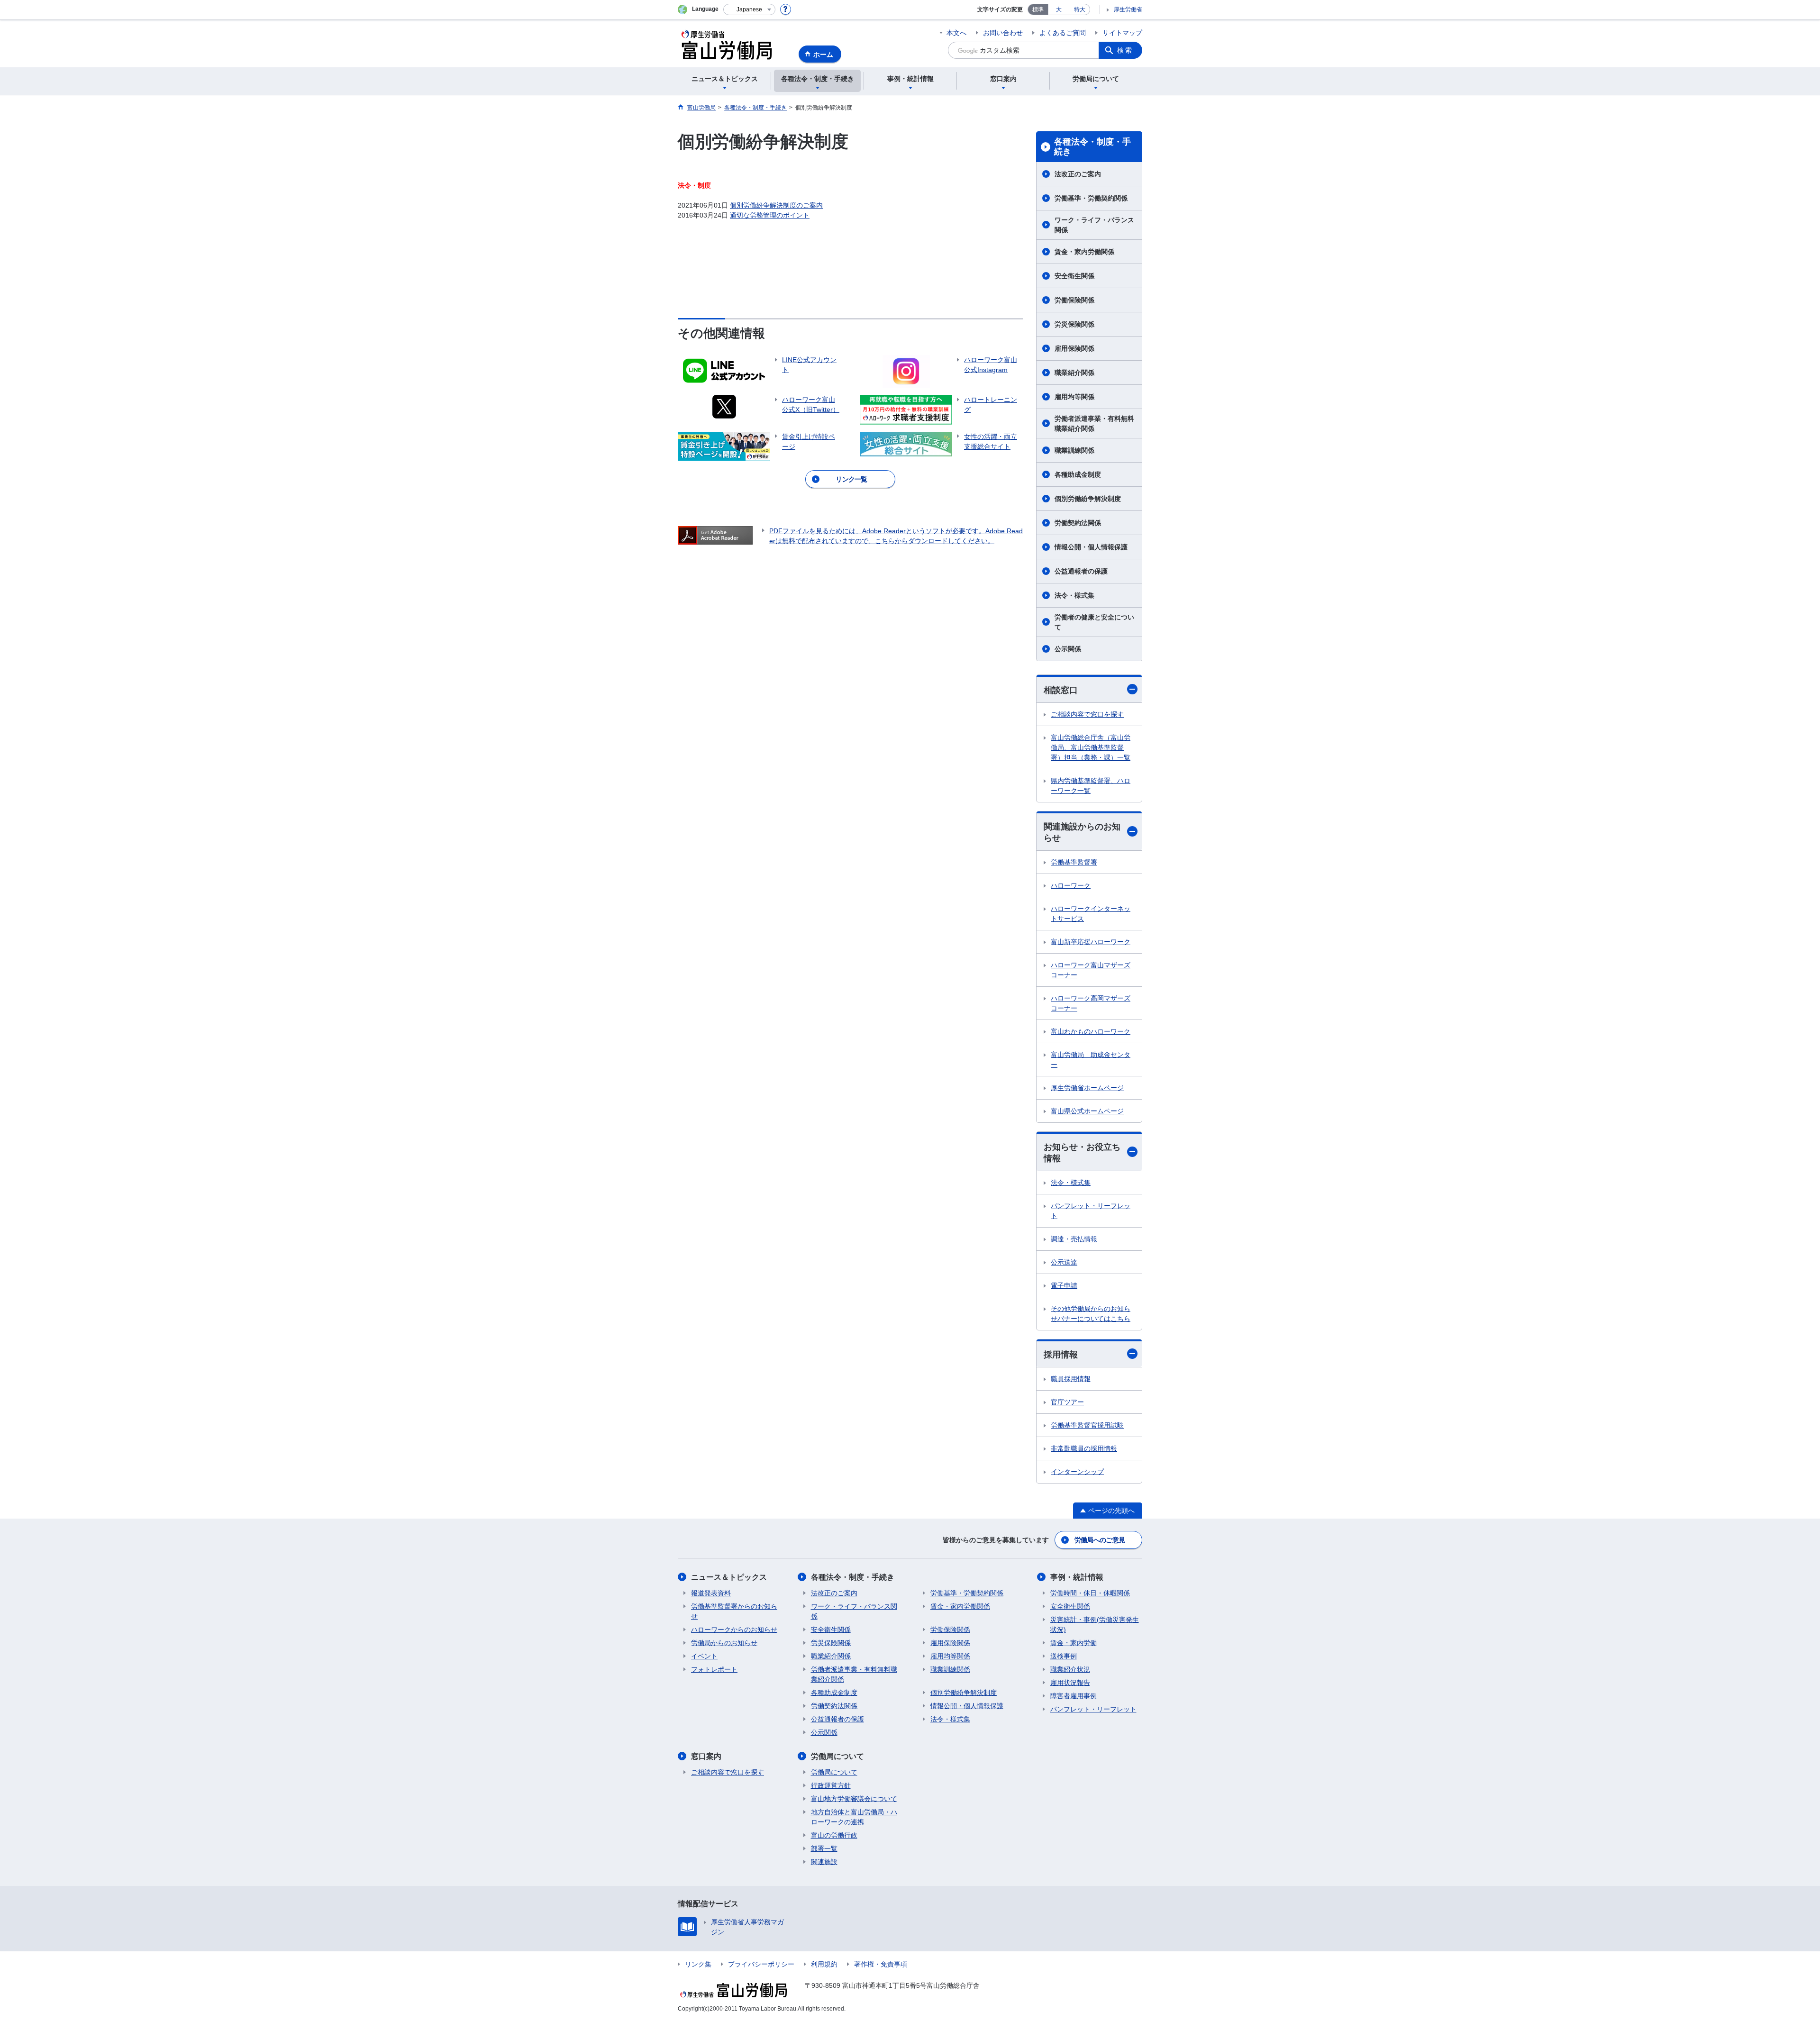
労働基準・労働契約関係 (1091, 198)
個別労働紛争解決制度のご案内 (776, 205)
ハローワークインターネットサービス (1091, 914)
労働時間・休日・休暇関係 (1090, 1593)
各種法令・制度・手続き (1092, 147)
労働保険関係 (1074, 300)
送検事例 (1064, 1656)
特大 (1080, 9)
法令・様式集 (1074, 595)
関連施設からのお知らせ (1082, 832)
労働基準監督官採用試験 (1087, 1425)
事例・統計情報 (1077, 1577)
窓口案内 (706, 1756)
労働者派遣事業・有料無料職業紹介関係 (1094, 423)
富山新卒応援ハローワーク (1091, 942)
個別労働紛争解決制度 (1088, 499)
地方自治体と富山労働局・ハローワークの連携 (854, 1817)
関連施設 (824, 1862)
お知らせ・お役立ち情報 (1082, 1152)
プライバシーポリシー (761, 1964)
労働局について (837, 1756)
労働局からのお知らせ (724, 1643)
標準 (1038, 9)
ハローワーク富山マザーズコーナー (1091, 970)
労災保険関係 (1074, 324)
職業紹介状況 (1070, 1669)
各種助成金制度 (1078, 474)
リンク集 (698, 1964)
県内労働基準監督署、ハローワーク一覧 (1091, 786)
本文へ (956, 33)
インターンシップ (1077, 1472)
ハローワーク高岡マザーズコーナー (1091, 1003)
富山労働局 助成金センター (1091, 1060)
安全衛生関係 (1074, 276)
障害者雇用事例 (1074, 1696)
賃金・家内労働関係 (1084, 252)
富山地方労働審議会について (854, 1799)
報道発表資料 (711, 1593)
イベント (704, 1656)
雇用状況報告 (1070, 1683)
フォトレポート (714, 1669)
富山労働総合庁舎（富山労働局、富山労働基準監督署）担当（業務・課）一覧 (1091, 747)
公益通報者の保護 (1081, 571)
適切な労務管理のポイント (770, 215)
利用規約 (824, 1964)
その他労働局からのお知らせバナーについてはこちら (1091, 1314)
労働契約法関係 (1078, 523)
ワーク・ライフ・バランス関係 (1094, 225)
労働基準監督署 (1074, 862)
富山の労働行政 (834, 1835)
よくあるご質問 (1063, 33)
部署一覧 (824, 1848)
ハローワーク (1071, 885)
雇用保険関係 (1074, 348)
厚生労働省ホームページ (1087, 1088)
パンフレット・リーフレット (1091, 1211)
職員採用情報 (1071, 1379)
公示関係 (1068, 649)
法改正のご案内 (1078, 174)
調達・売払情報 (1074, 1239)
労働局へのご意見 (1100, 1540)
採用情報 (1061, 1355)
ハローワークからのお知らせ (734, 1630)
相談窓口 (1061, 690)
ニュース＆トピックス (729, 1577)
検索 (1125, 50)
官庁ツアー (1067, 1402)
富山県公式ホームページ (1087, 1111)
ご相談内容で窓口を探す (1087, 714)
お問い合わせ (1003, 33)
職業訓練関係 (1074, 450)
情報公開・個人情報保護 (1091, 547)
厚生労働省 (1128, 9)
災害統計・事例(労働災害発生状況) (1095, 1625)
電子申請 (1064, 1285)
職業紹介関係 (1074, 373)
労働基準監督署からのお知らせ (734, 1611)
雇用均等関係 (1074, 397)
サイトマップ (1122, 33)
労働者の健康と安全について (1094, 622)
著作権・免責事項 (881, 1964)
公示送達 (1064, 1262)
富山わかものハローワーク (1091, 1031)
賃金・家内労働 (1074, 1643)
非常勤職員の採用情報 (1084, 1448)
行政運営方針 (831, 1785)
